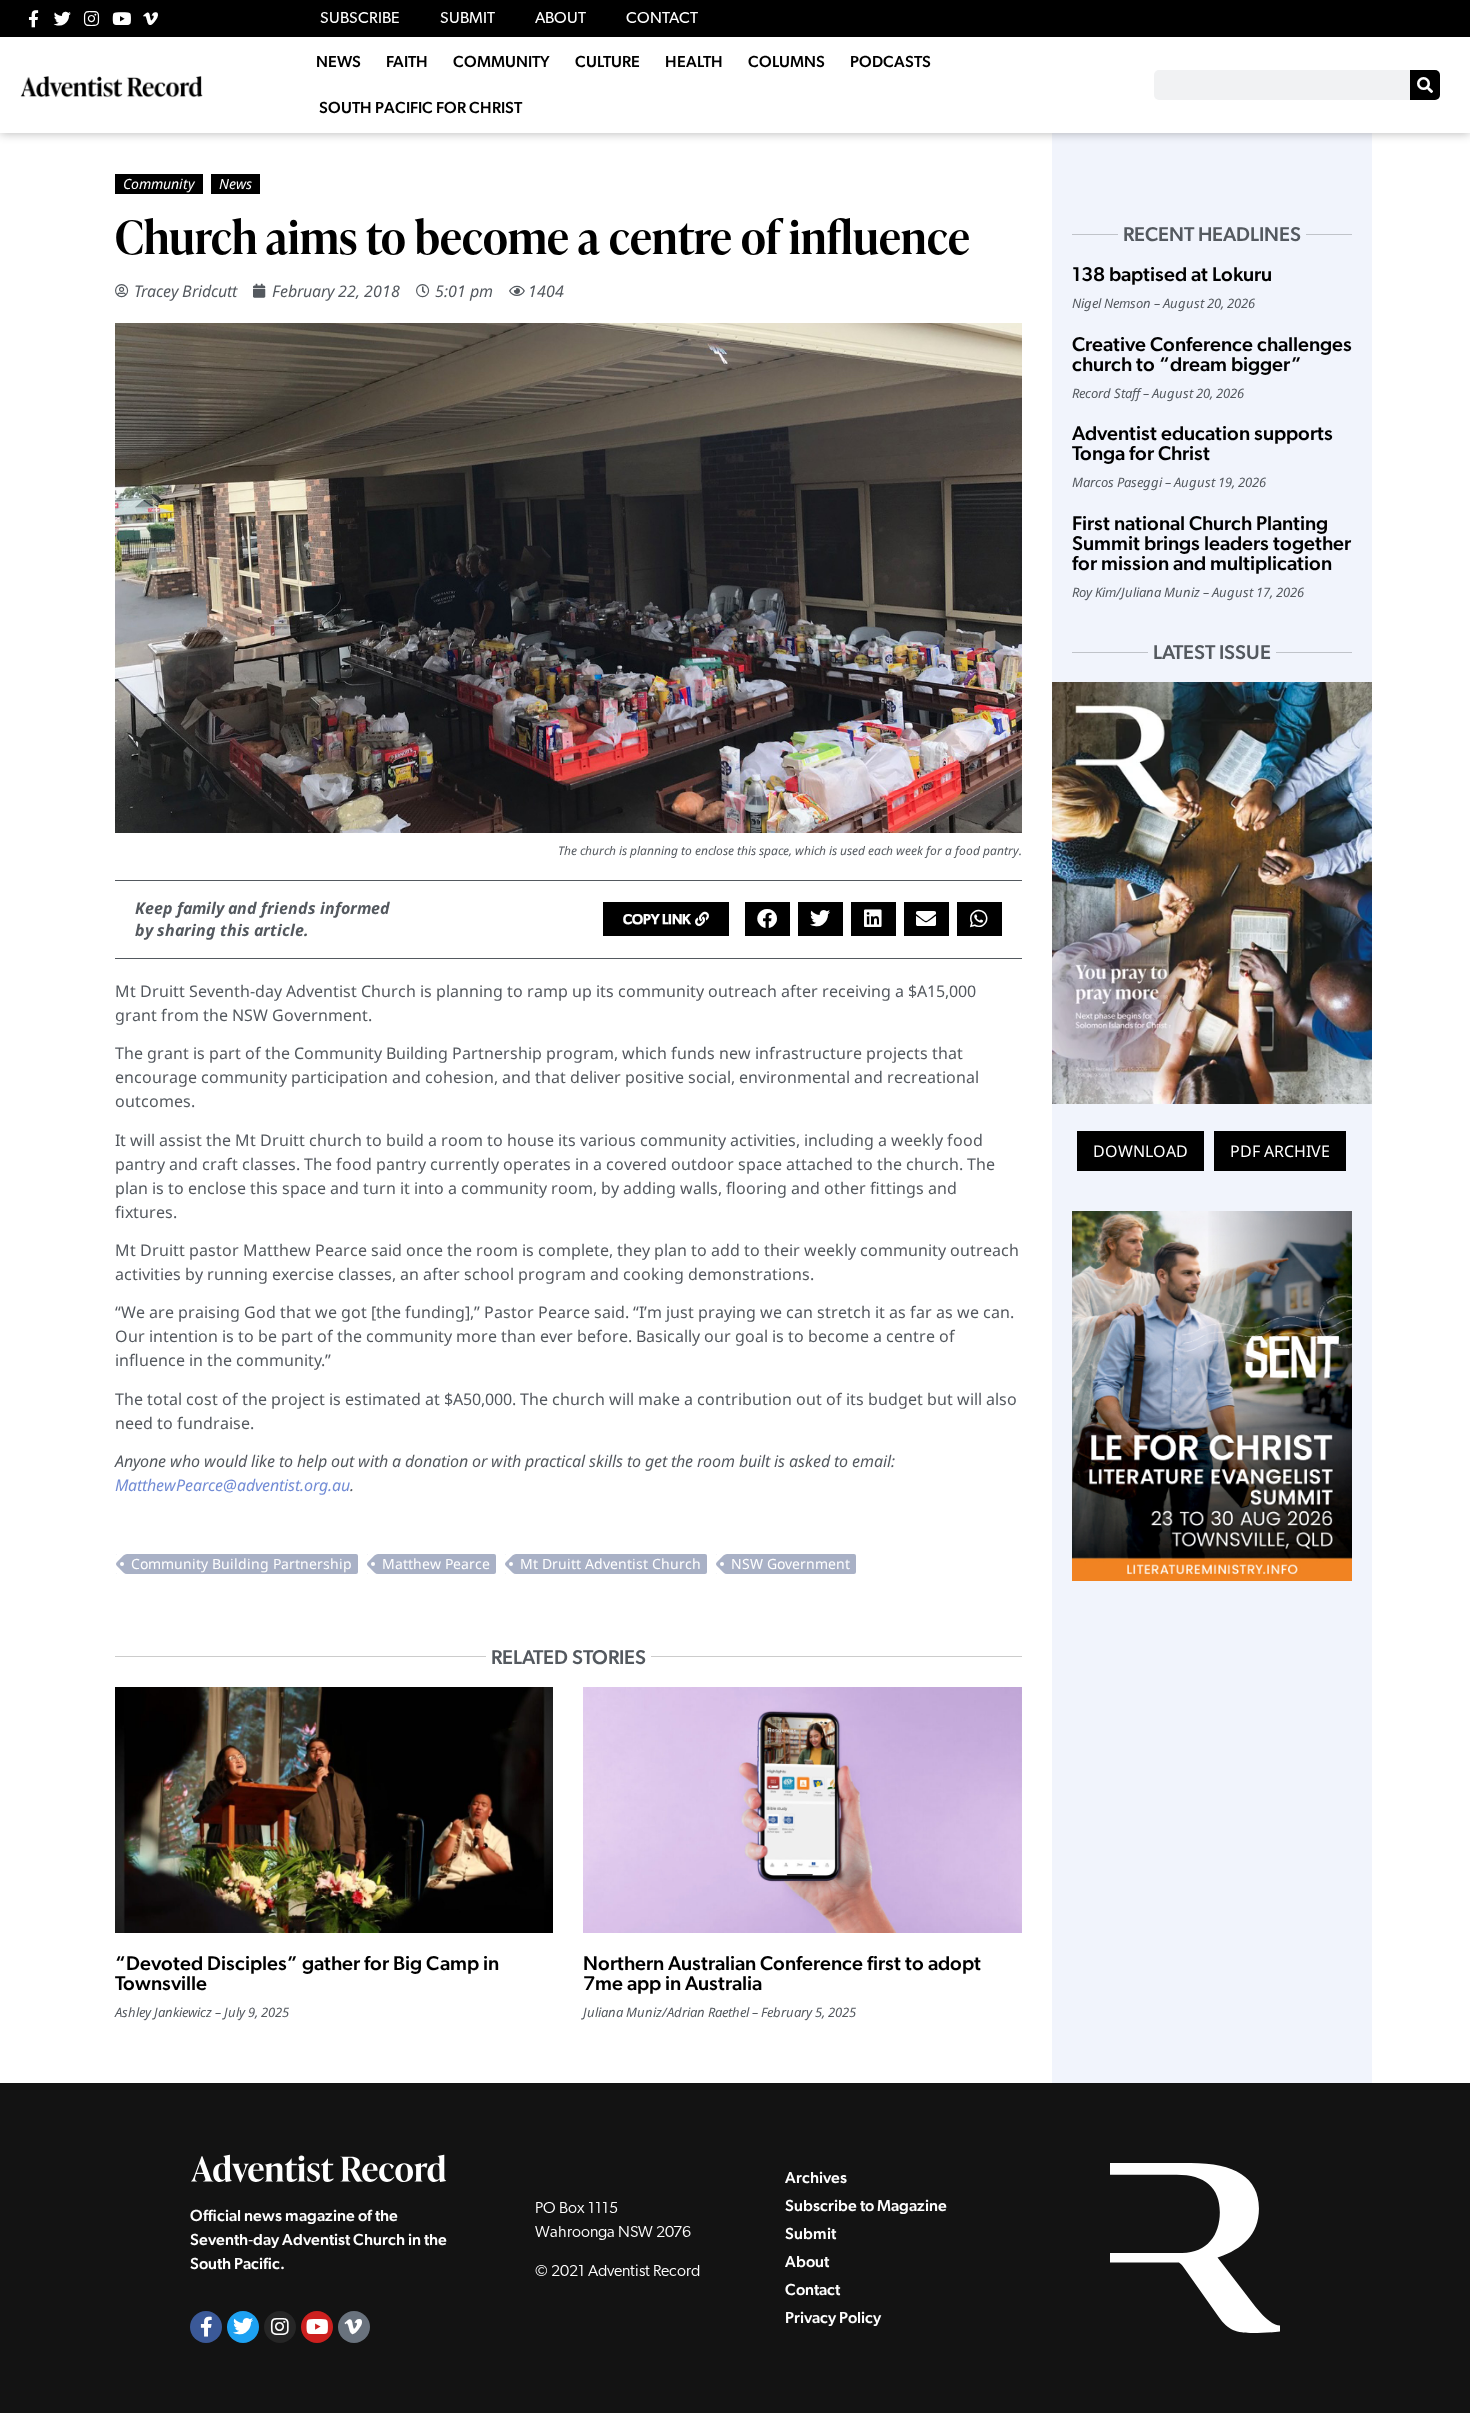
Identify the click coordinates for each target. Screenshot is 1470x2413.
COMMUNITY (501, 61)
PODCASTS (890, 61)
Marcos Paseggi (1117, 482)
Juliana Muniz (622, 2012)
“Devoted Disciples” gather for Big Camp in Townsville (307, 1973)
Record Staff (1106, 393)
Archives (816, 2177)
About (807, 2261)
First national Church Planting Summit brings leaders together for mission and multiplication (1211, 543)
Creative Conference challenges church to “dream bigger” (1212, 354)
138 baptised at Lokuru (1172, 274)
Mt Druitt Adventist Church (610, 1563)
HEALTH (694, 61)
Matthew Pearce (436, 1563)
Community (159, 183)
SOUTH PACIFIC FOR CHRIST (420, 107)
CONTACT (662, 19)
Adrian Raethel (708, 2012)
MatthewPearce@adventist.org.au (232, 1485)
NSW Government (790, 1563)
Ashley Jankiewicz (163, 2012)
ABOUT (560, 19)
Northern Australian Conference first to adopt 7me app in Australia (782, 1973)
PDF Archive (1280, 1151)
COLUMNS (786, 61)
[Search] (1425, 85)
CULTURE (607, 61)
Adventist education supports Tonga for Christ (1202, 443)
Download (1140, 1151)
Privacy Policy (833, 2317)
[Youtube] (121, 18)
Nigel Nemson (1111, 303)
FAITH (407, 61)
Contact (812, 2289)
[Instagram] (91, 18)
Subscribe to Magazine (866, 2205)
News (235, 183)
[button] (666, 919)
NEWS (338, 61)
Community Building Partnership (241, 1563)
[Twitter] (62, 18)
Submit (810, 2233)
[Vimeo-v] (150, 18)
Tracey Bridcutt (185, 291)
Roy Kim (1094, 592)
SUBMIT (467, 19)
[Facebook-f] (33, 18)
